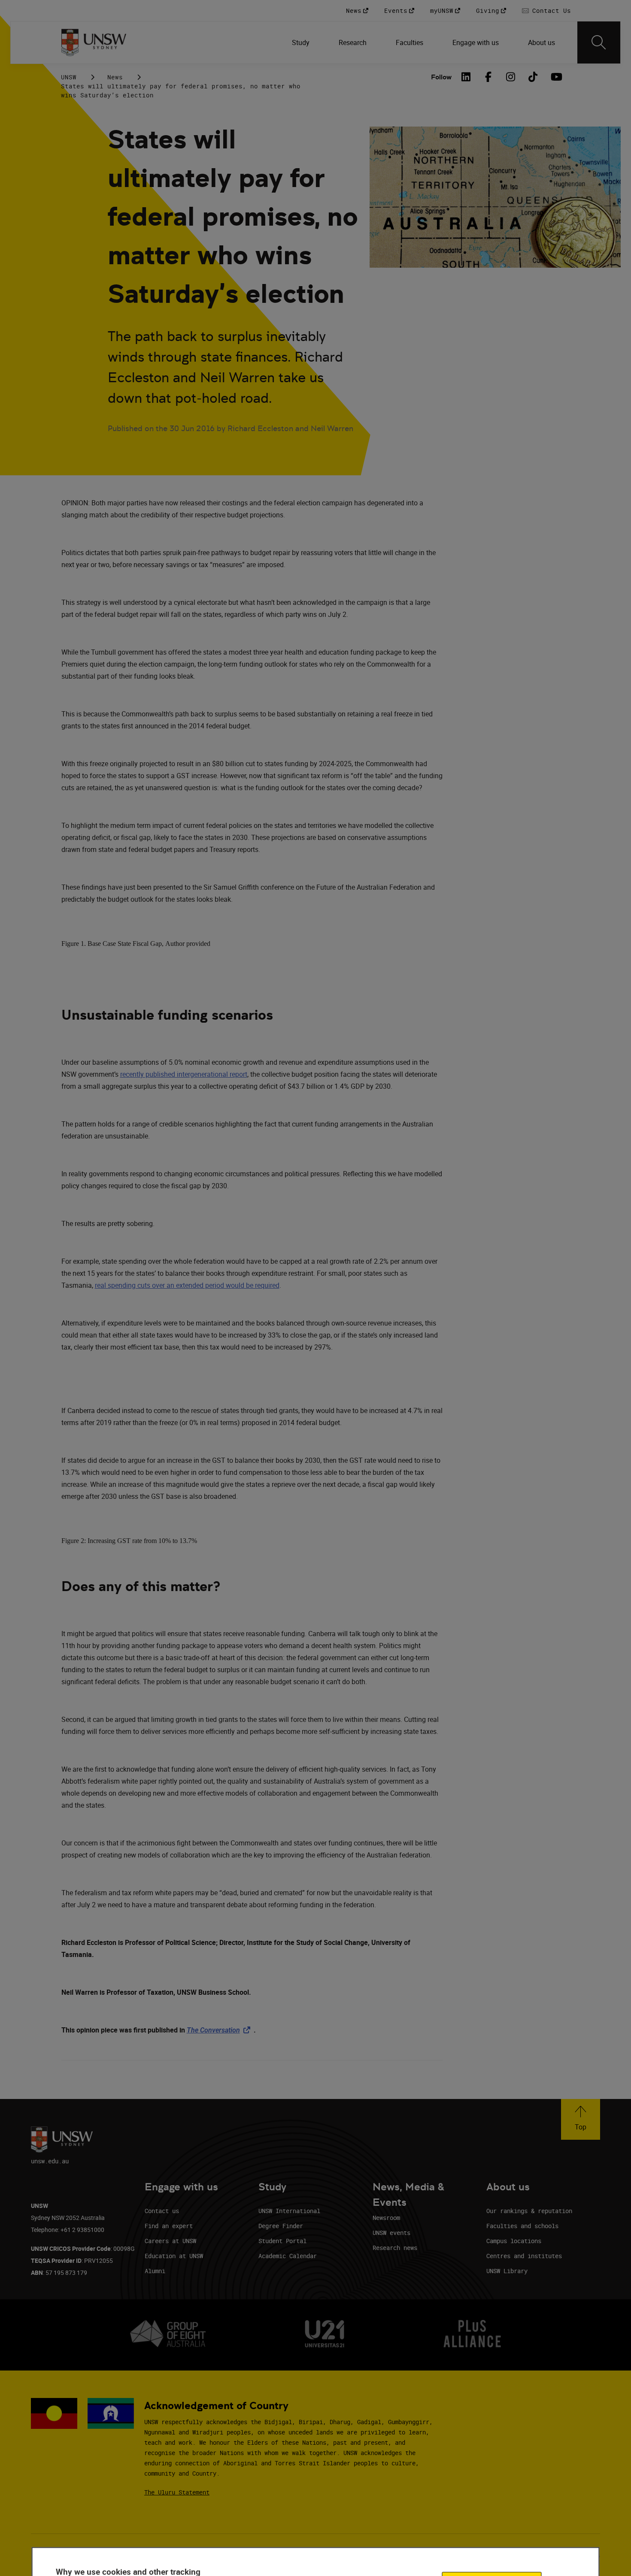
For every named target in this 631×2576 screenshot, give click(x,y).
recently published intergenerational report (184, 1074)
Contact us (162, 2211)
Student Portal (282, 2241)
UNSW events (391, 2233)
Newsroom (386, 2218)
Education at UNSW (174, 2256)
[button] (581, 2119)
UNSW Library (507, 2271)
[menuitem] (302, 42)
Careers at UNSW (170, 2241)
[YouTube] (555, 77)
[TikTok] (533, 77)
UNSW (69, 77)
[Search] (599, 42)
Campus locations (514, 2241)
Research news (395, 2248)
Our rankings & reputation (529, 2211)
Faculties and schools (522, 2226)
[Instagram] (511, 77)
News (115, 77)
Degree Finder (281, 2226)
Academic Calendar (288, 2256)
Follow (441, 77)
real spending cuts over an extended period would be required (187, 1285)
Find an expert (169, 2226)
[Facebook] (488, 77)
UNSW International (289, 2211)
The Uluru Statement (177, 2492)
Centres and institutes (524, 2256)
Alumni (155, 2271)
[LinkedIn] (466, 77)
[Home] (94, 42)
